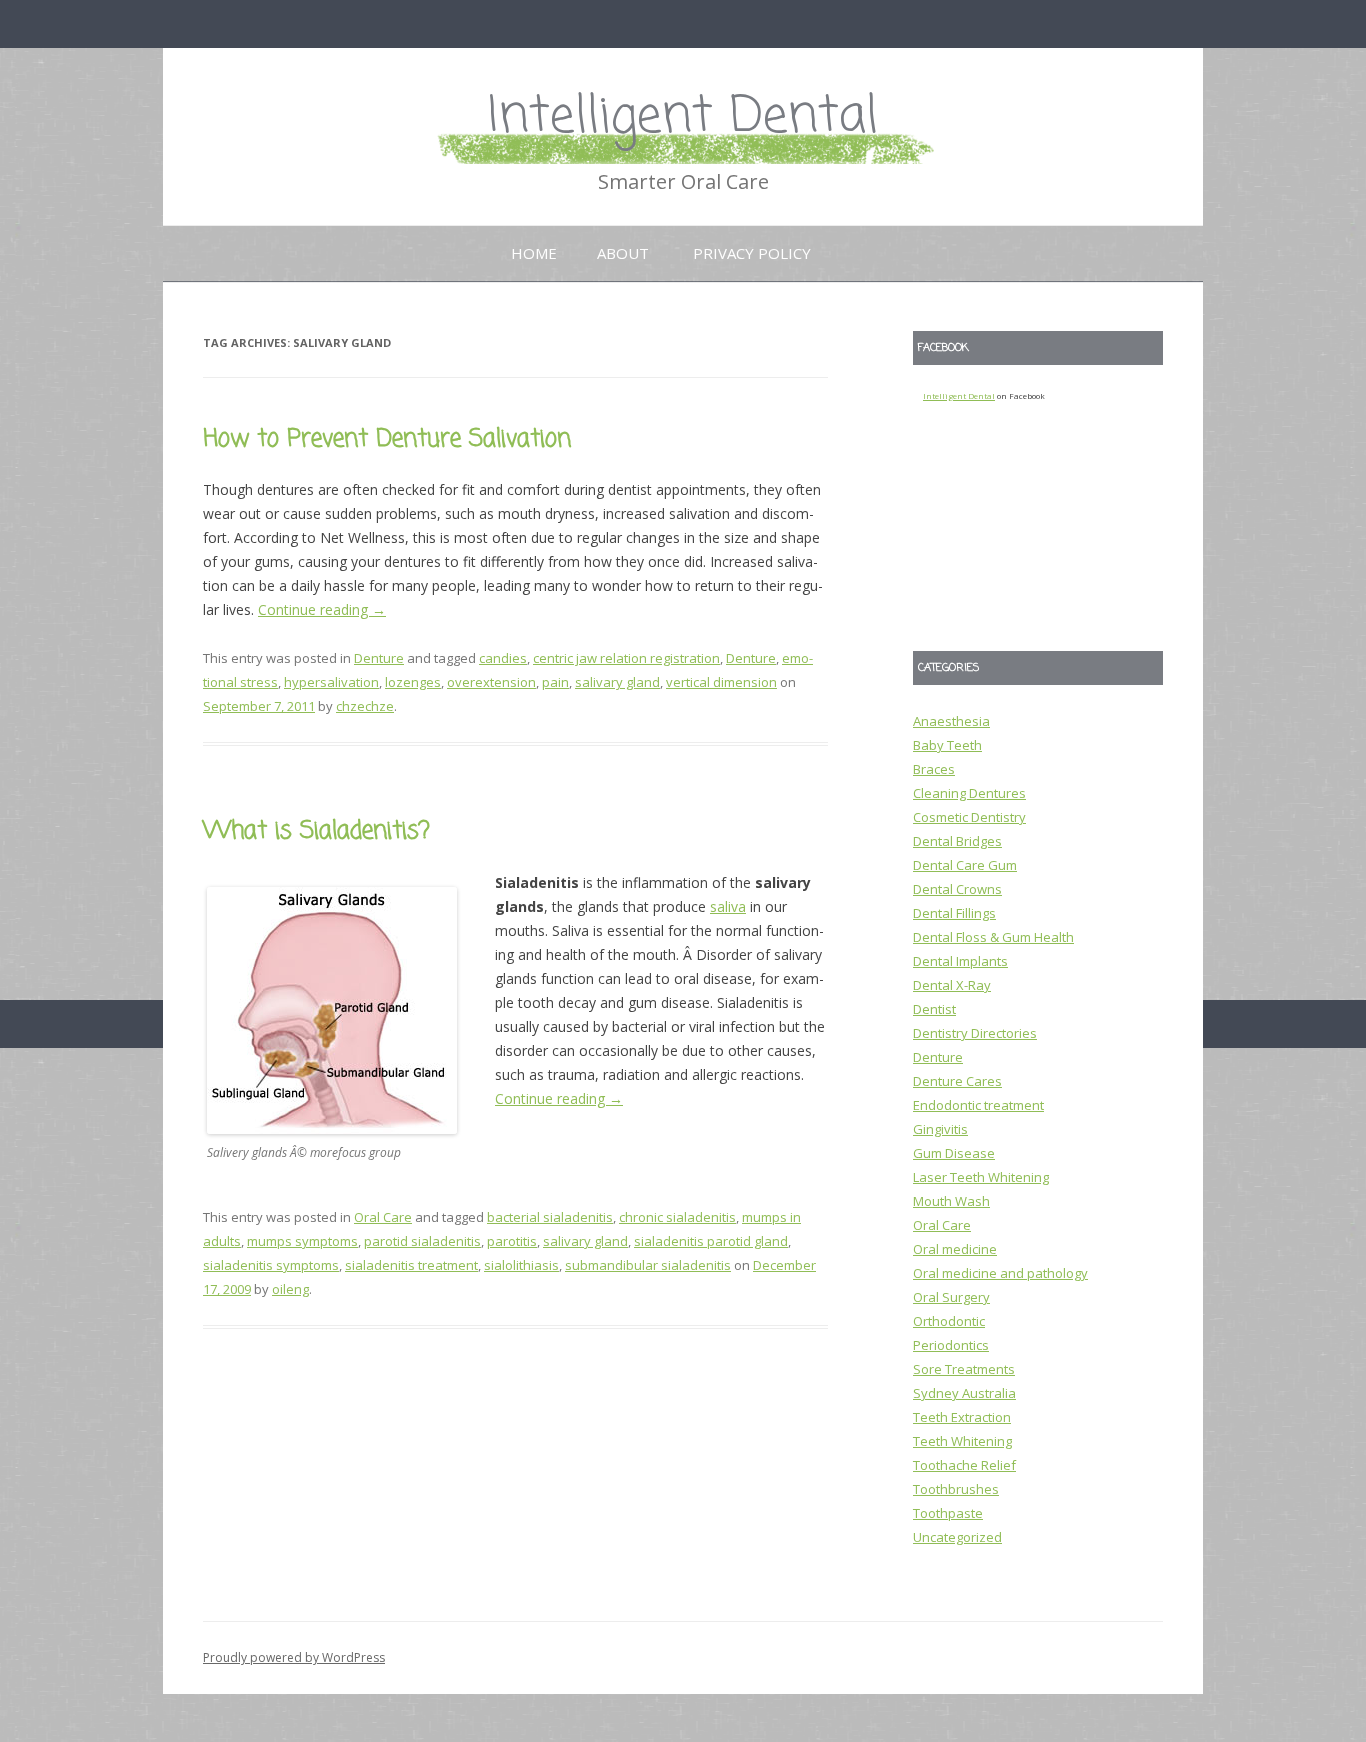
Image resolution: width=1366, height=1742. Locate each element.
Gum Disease (954, 1153)
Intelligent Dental (683, 117)
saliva (728, 906)
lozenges (413, 682)
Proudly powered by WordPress (294, 1657)
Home (534, 253)
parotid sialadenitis (422, 1241)
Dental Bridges (957, 841)
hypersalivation (331, 682)
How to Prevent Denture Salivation (387, 439)
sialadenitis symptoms (271, 1265)
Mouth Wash (951, 1201)
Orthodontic (949, 1321)
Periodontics (951, 1345)
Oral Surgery (951, 1297)
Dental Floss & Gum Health (993, 937)
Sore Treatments (964, 1369)
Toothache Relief (964, 1465)
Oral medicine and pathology (1000, 1273)
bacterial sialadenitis (550, 1217)
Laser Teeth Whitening (981, 1177)
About (623, 253)
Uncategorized (957, 1537)
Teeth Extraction (962, 1417)
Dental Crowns (957, 889)
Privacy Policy (752, 253)
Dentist (934, 1009)
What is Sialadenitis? (316, 831)
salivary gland (617, 682)
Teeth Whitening (962, 1441)
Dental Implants (960, 961)
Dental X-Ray (952, 985)
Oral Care (383, 1217)
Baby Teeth (947, 745)
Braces (934, 769)
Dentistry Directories (975, 1033)
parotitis (512, 1241)
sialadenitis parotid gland (711, 1241)
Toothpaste (948, 1513)
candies (503, 658)
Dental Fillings (954, 913)
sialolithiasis (521, 1265)
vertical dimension (721, 682)
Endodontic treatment (978, 1105)
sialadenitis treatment (411, 1265)
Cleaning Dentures (969, 793)
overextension (491, 682)
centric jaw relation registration (626, 658)
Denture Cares (957, 1081)
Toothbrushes (956, 1489)
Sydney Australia (964, 1393)
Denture (379, 658)
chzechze (365, 706)
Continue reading (322, 609)
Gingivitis (940, 1129)
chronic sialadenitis (677, 1217)
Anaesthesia (951, 721)
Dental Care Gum (965, 865)
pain (555, 682)
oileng (290, 1289)
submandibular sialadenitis (648, 1265)
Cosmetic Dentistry (969, 817)
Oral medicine (955, 1249)
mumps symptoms (302, 1241)
